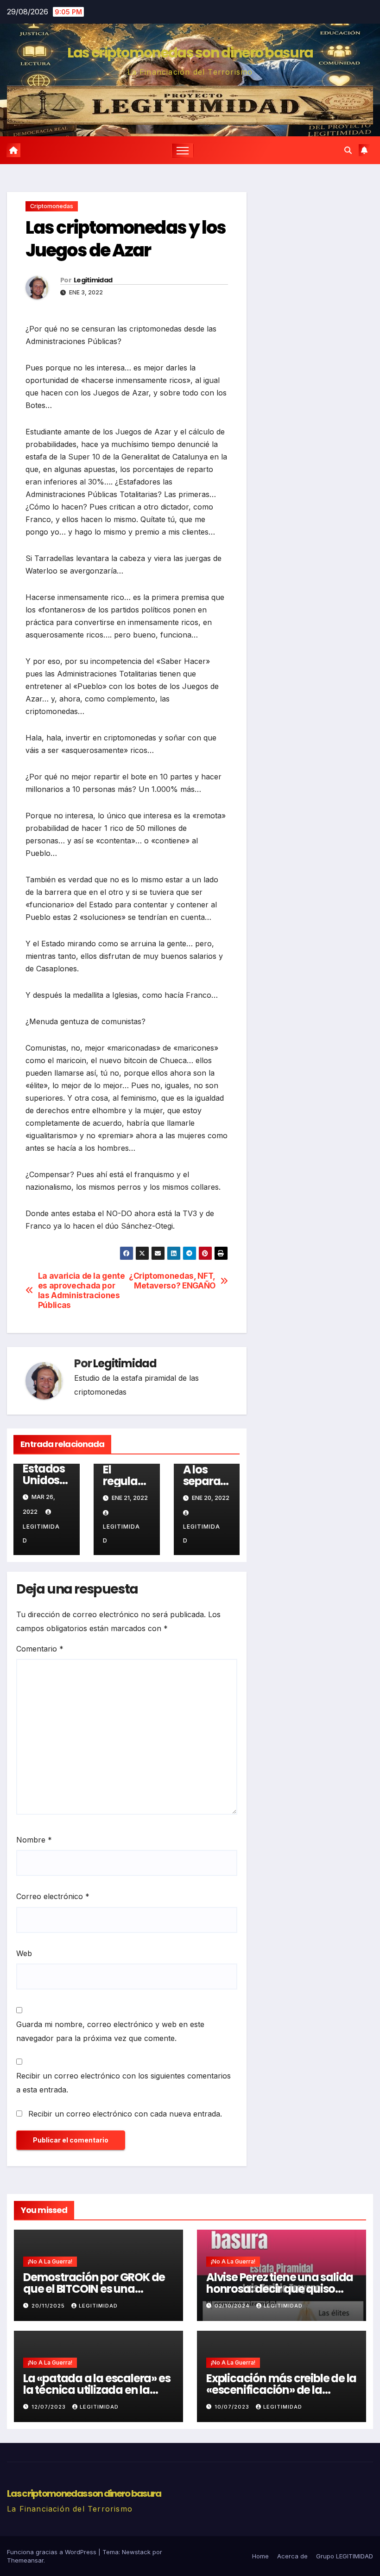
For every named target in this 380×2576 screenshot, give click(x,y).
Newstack (136, 2552)
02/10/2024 (233, 2306)
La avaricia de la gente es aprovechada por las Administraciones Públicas (82, 1290)
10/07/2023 (233, 2407)
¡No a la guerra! (50, 2261)
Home (260, 2556)
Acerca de (292, 2556)
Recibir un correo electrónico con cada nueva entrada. (125, 2114)
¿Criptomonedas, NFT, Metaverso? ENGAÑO (172, 1281)
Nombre (34, 1840)
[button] (348, 150)
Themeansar (25, 2560)
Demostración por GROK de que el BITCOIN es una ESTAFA (94, 2289)
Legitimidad (93, 280)
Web (24, 1953)
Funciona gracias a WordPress (53, 2552)
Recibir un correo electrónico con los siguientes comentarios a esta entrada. (123, 2083)
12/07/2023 (50, 2407)
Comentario (40, 1649)
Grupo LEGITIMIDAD (345, 2556)
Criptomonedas (52, 206)
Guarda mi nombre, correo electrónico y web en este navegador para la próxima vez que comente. (110, 2031)
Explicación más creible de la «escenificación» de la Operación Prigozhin (281, 2390)
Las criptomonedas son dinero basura (190, 53)
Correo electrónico (53, 1896)
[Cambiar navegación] (183, 150)
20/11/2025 (49, 2306)
